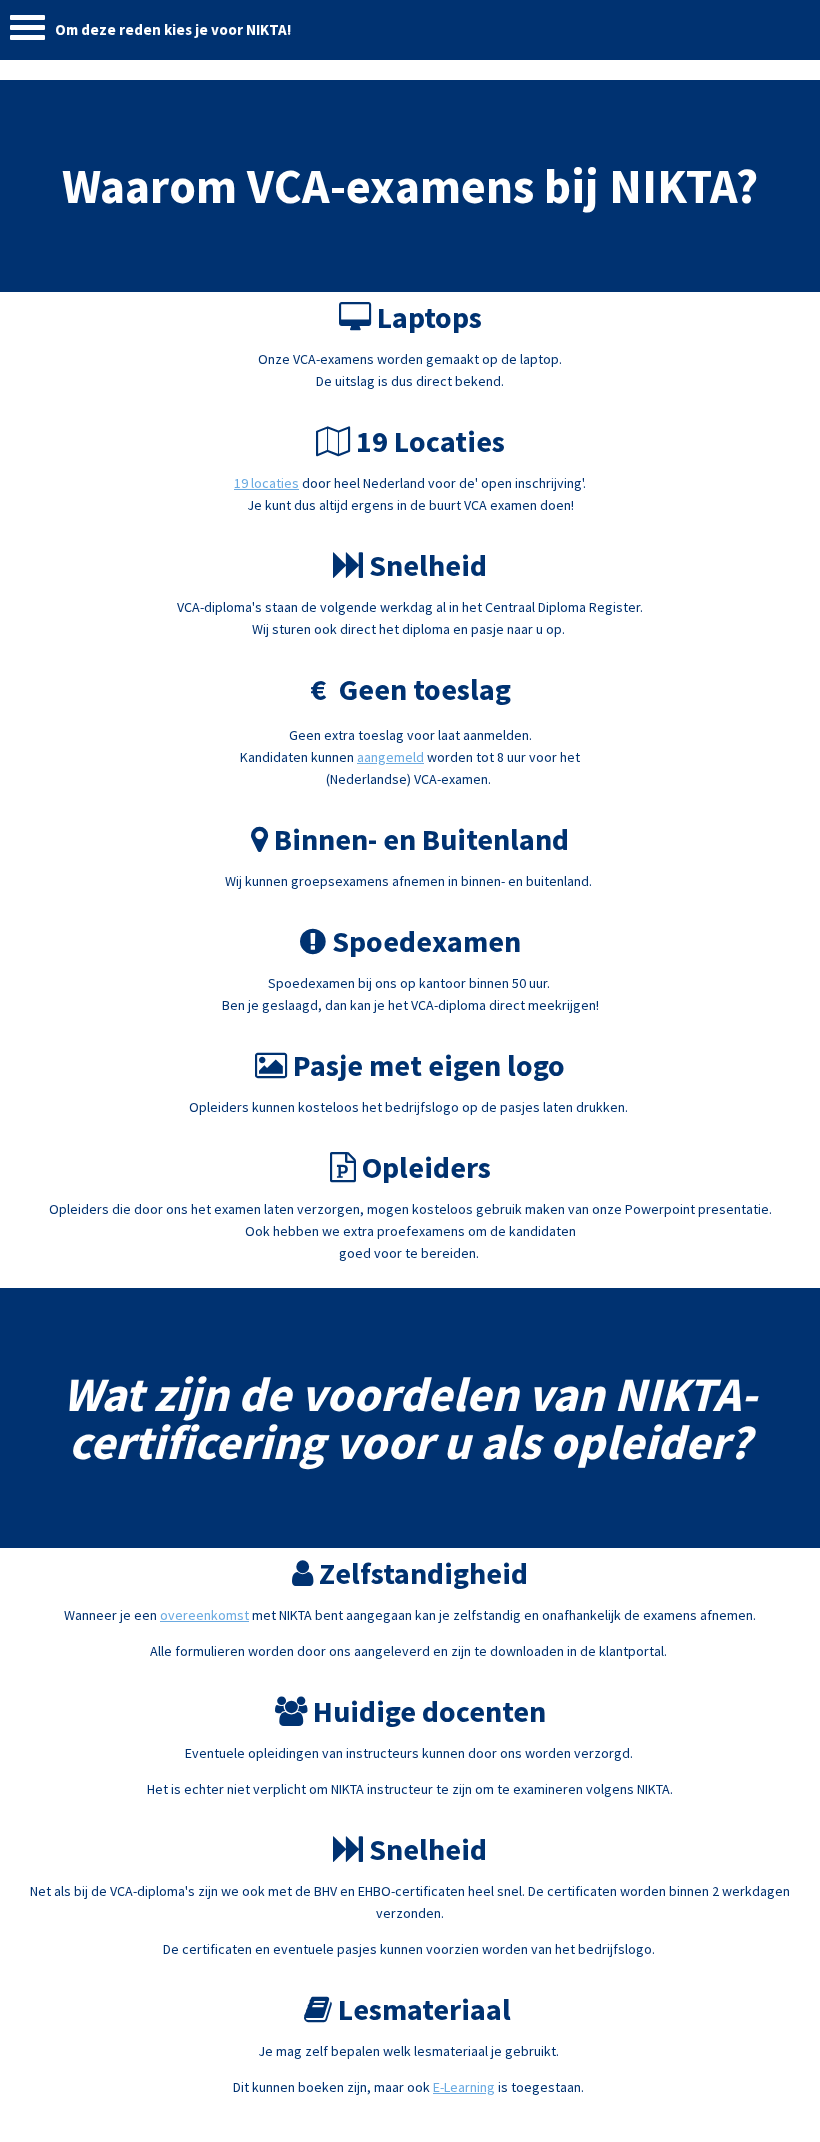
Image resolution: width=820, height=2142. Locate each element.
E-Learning (464, 2087)
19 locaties (266, 483)
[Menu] (27, 32)
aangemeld (390, 757)
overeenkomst (204, 1615)
